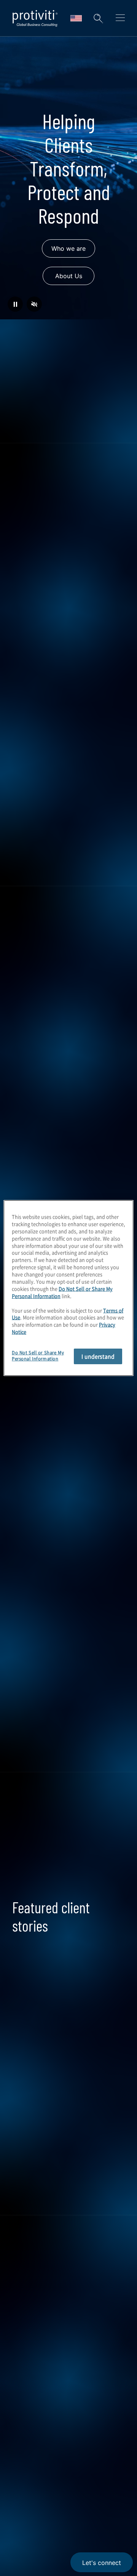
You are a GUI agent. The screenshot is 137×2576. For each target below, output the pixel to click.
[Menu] (120, 19)
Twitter (57, 2488)
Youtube (95, 2488)
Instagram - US (19, 2488)
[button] (98, 18)
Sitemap (26, 2404)
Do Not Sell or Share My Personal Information (62, 1292)
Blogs (114, 2488)
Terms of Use (67, 2524)
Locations (28, 2361)
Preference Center (43, 2383)
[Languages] (76, 18)
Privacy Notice (29, 2524)
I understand (98, 1356)
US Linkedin (38, 2488)
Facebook (76, 2488)
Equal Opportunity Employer (37, 2567)
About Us (69, 276)
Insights (25, 2339)
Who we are (68, 248)
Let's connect (102, 2563)
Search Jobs (68, 1762)
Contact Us (31, 2317)
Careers (25, 2296)
